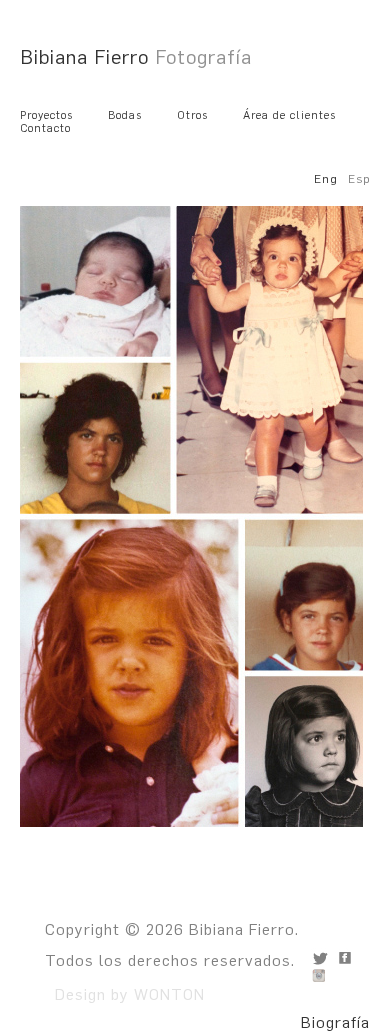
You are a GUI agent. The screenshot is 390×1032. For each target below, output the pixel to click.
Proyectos (46, 115)
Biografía (335, 1022)
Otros (192, 115)
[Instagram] (320, 975)
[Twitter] (320, 958)
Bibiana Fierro (136, 57)
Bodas (125, 115)
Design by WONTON (125, 994)
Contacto (45, 128)
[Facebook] (345, 958)
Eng (326, 179)
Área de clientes (289, 115)
